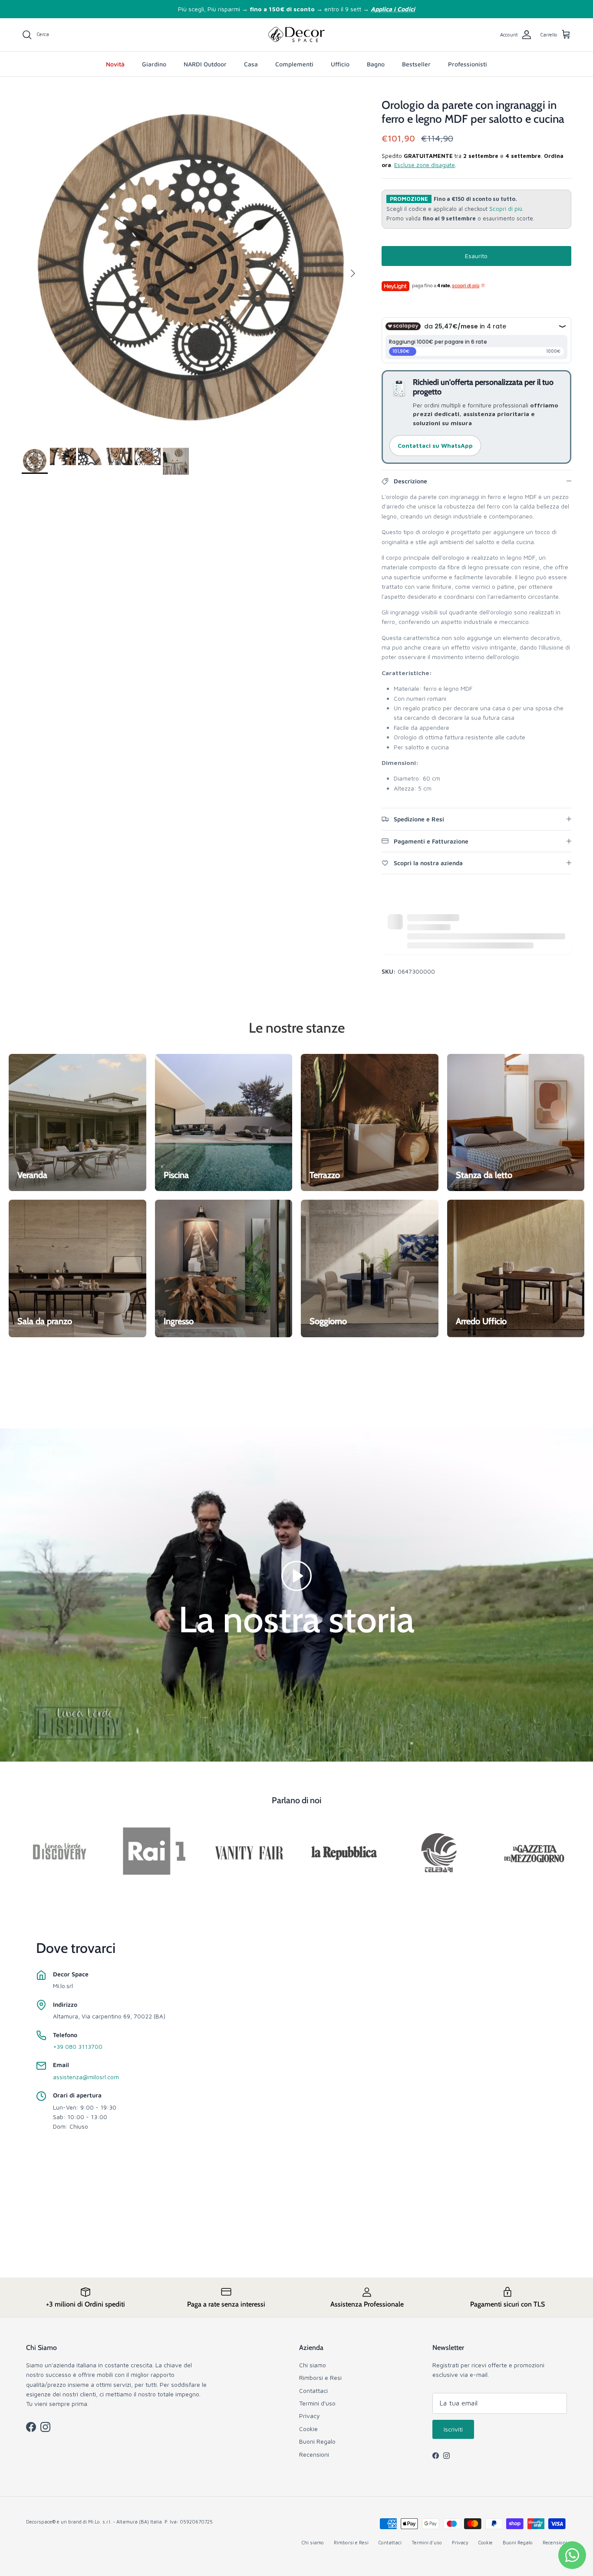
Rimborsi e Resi (320, 2377)
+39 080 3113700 (78, 2046)
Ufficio (340, 64)
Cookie (308, 2429)
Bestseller (416, 64)
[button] (296, 1575)
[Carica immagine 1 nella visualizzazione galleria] (192, 269)
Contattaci (313, 2391)
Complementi (294, 64)
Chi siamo (313, 2365)
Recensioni (314, 2454)
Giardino (154, 64)
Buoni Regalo (317, 2441)
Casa (251, 64)
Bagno (376, 64)
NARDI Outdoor (205, 64)
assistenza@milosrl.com (86, 2077)
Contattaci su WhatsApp (435, 445)
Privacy (310, 2416)
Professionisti (468, 64)
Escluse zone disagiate (425, 165)
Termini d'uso (317, 2403)
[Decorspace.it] (296, 35)
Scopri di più (506, 209)
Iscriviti (453, 2429)
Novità (115, 64)
